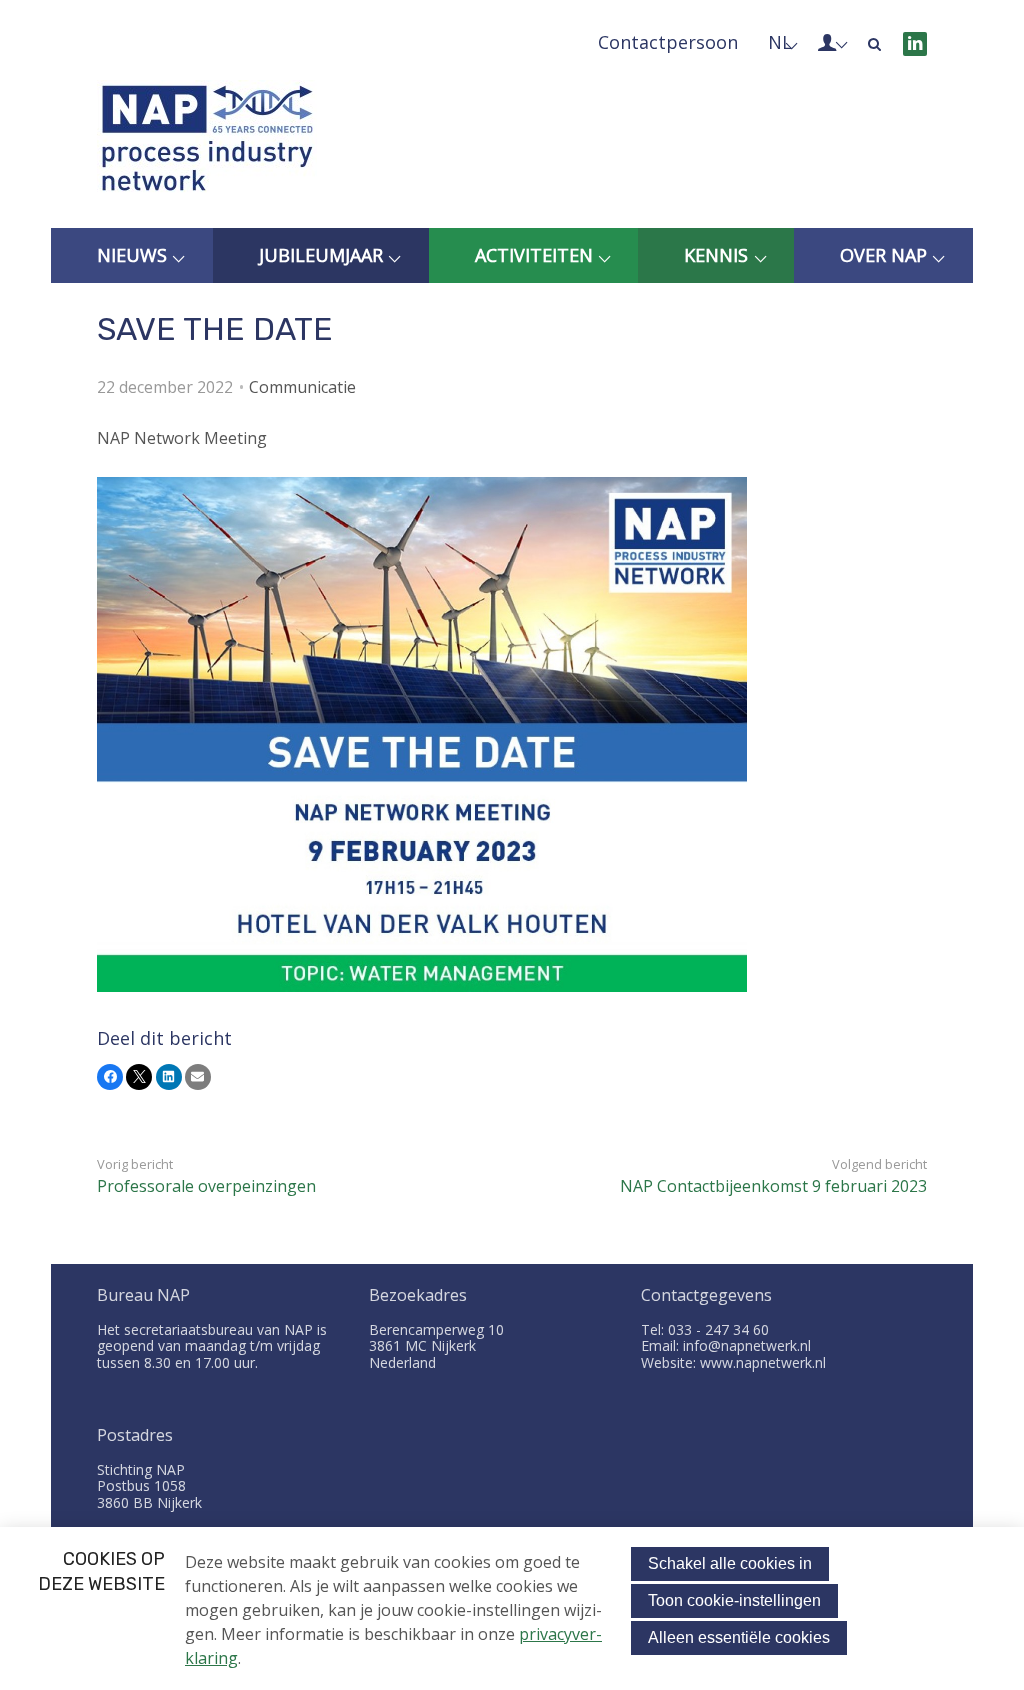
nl (780, 42)
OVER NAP (883, 255)
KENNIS (716, 255)
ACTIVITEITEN (534, 255)
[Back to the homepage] (207, 142)
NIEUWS (132, 255)
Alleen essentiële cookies (739, 1637)
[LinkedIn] (915, 44)
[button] (110, 1077)
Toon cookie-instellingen (734, 1600)
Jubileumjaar (321, 255)
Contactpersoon (668, 42)
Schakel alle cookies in (730, 1563)
